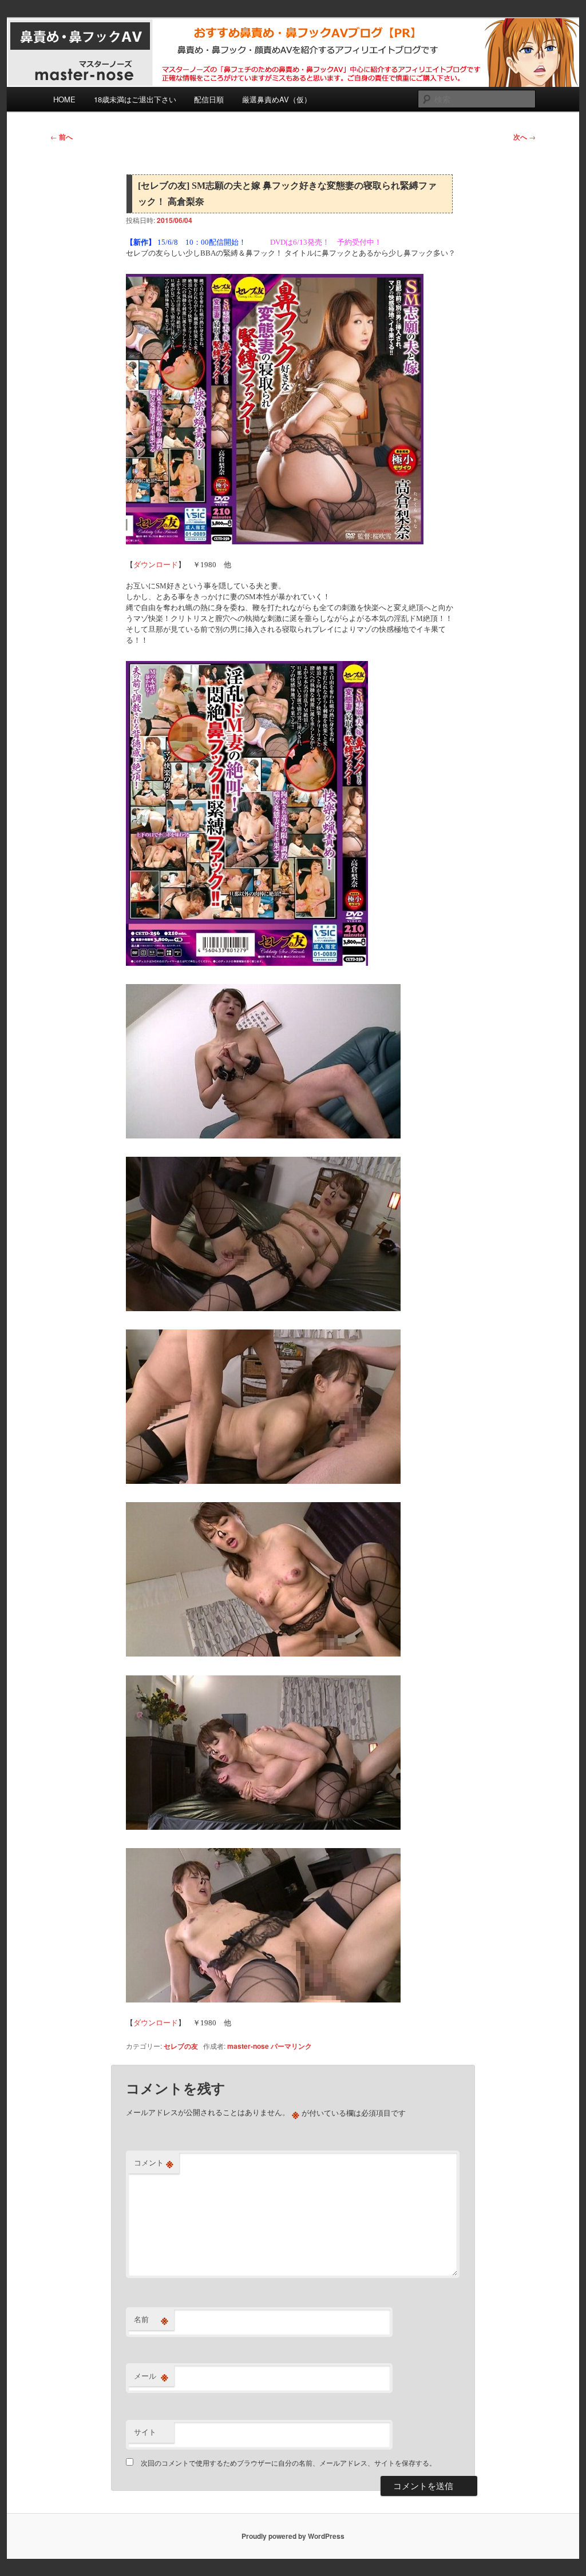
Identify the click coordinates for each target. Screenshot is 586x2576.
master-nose (248, 2046)
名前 (151, 2319)
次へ (524, 137)
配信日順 (209, 99)
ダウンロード (156, 565)
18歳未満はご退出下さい (135, 99)
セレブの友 (181, 2046)
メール (151, 2376)
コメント (154, 2163)
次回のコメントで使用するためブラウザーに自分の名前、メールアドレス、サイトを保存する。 (288, 2462)
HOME (64, 99)
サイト (145, 2432)
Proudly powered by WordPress (293, 2536)
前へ (62, 137)
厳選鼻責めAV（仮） (277, 99)
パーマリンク (291, 2046)
